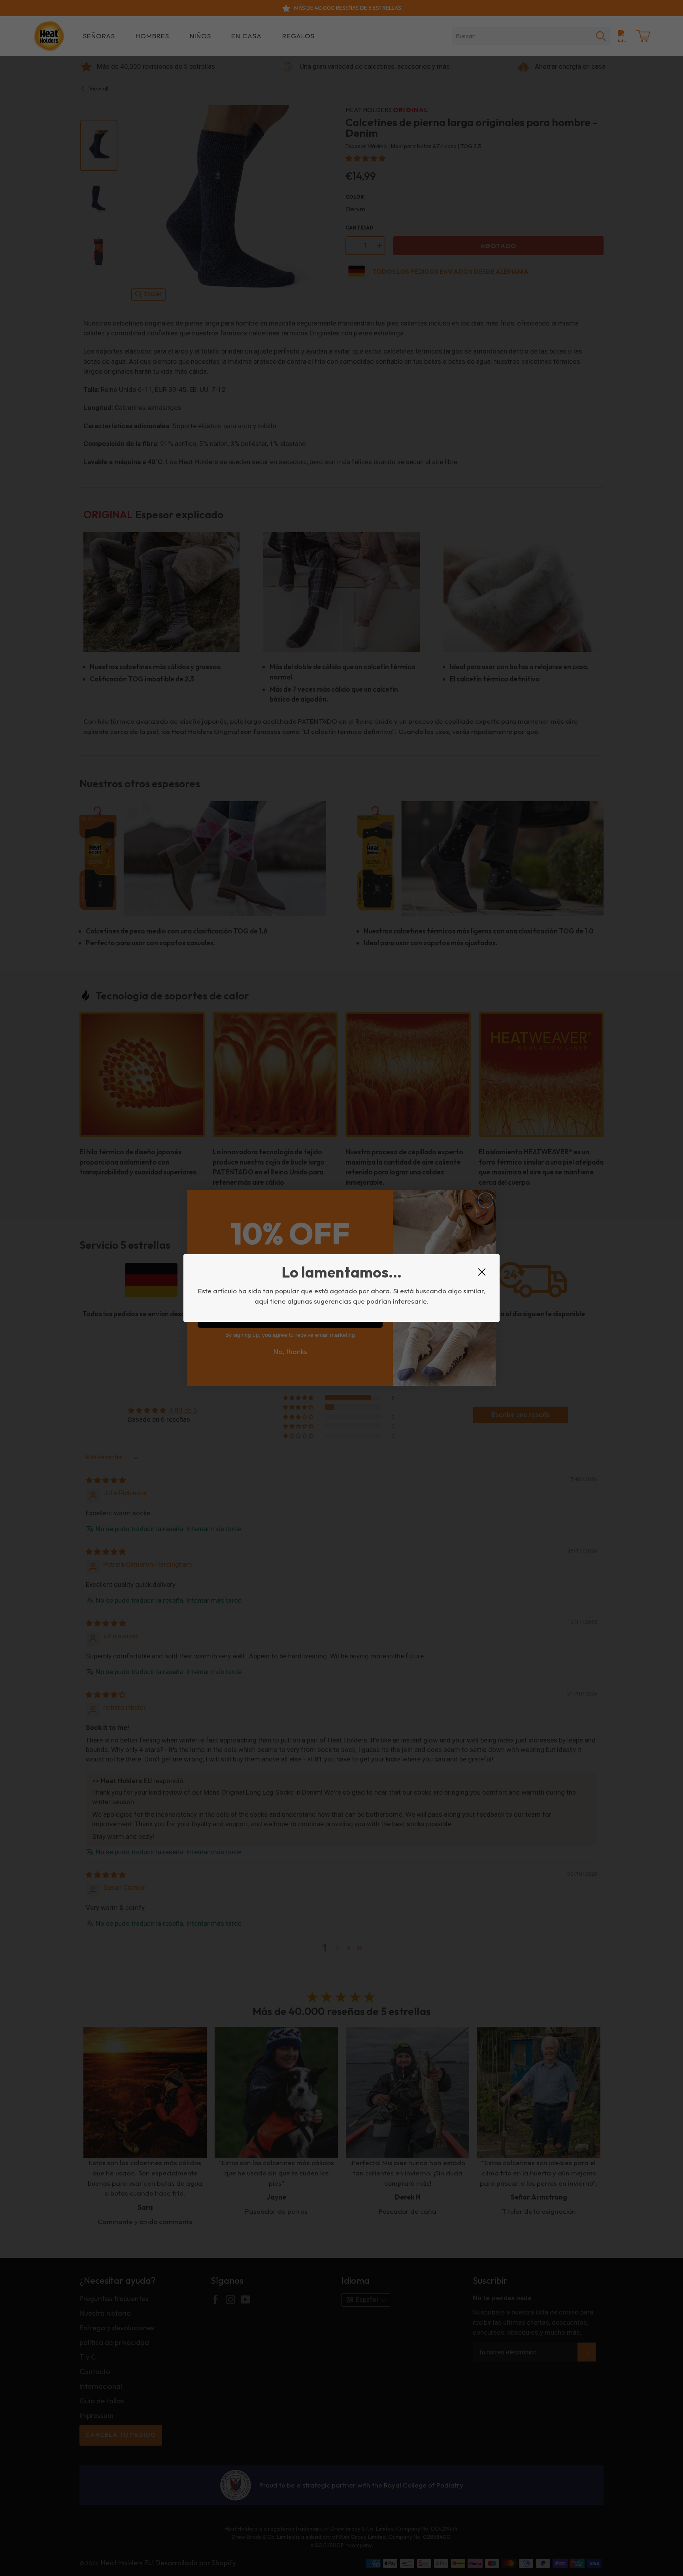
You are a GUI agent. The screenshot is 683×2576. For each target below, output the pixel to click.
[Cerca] (482, 1272)
